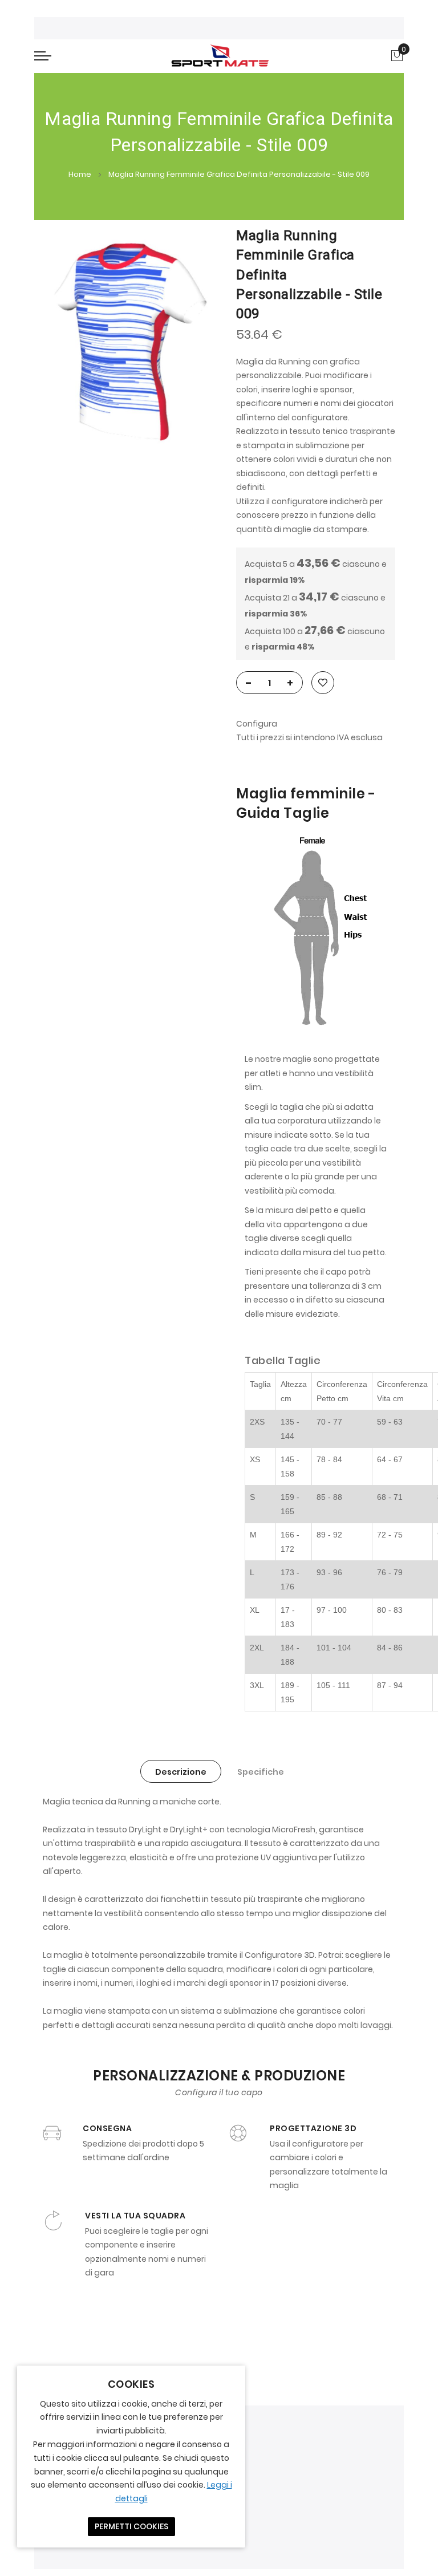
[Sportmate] (219, 56)
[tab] (181, 1771)
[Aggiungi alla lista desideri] (323, 683)
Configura (257, 724)
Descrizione (181, 1772)
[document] (131, 2457)
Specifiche (261, 1772)
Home (80, 174)
